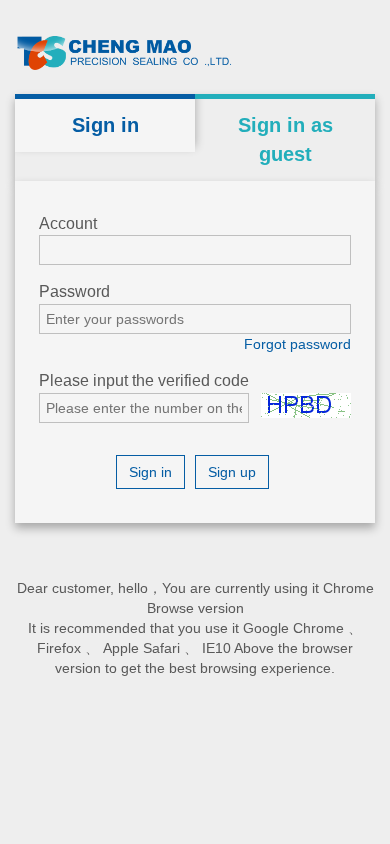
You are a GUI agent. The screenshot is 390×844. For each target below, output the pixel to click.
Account (68, 223)
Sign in (105, 125)
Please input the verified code (144, 380)
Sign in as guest (285, 139)
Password (74, 291)
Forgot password (297, 344)
